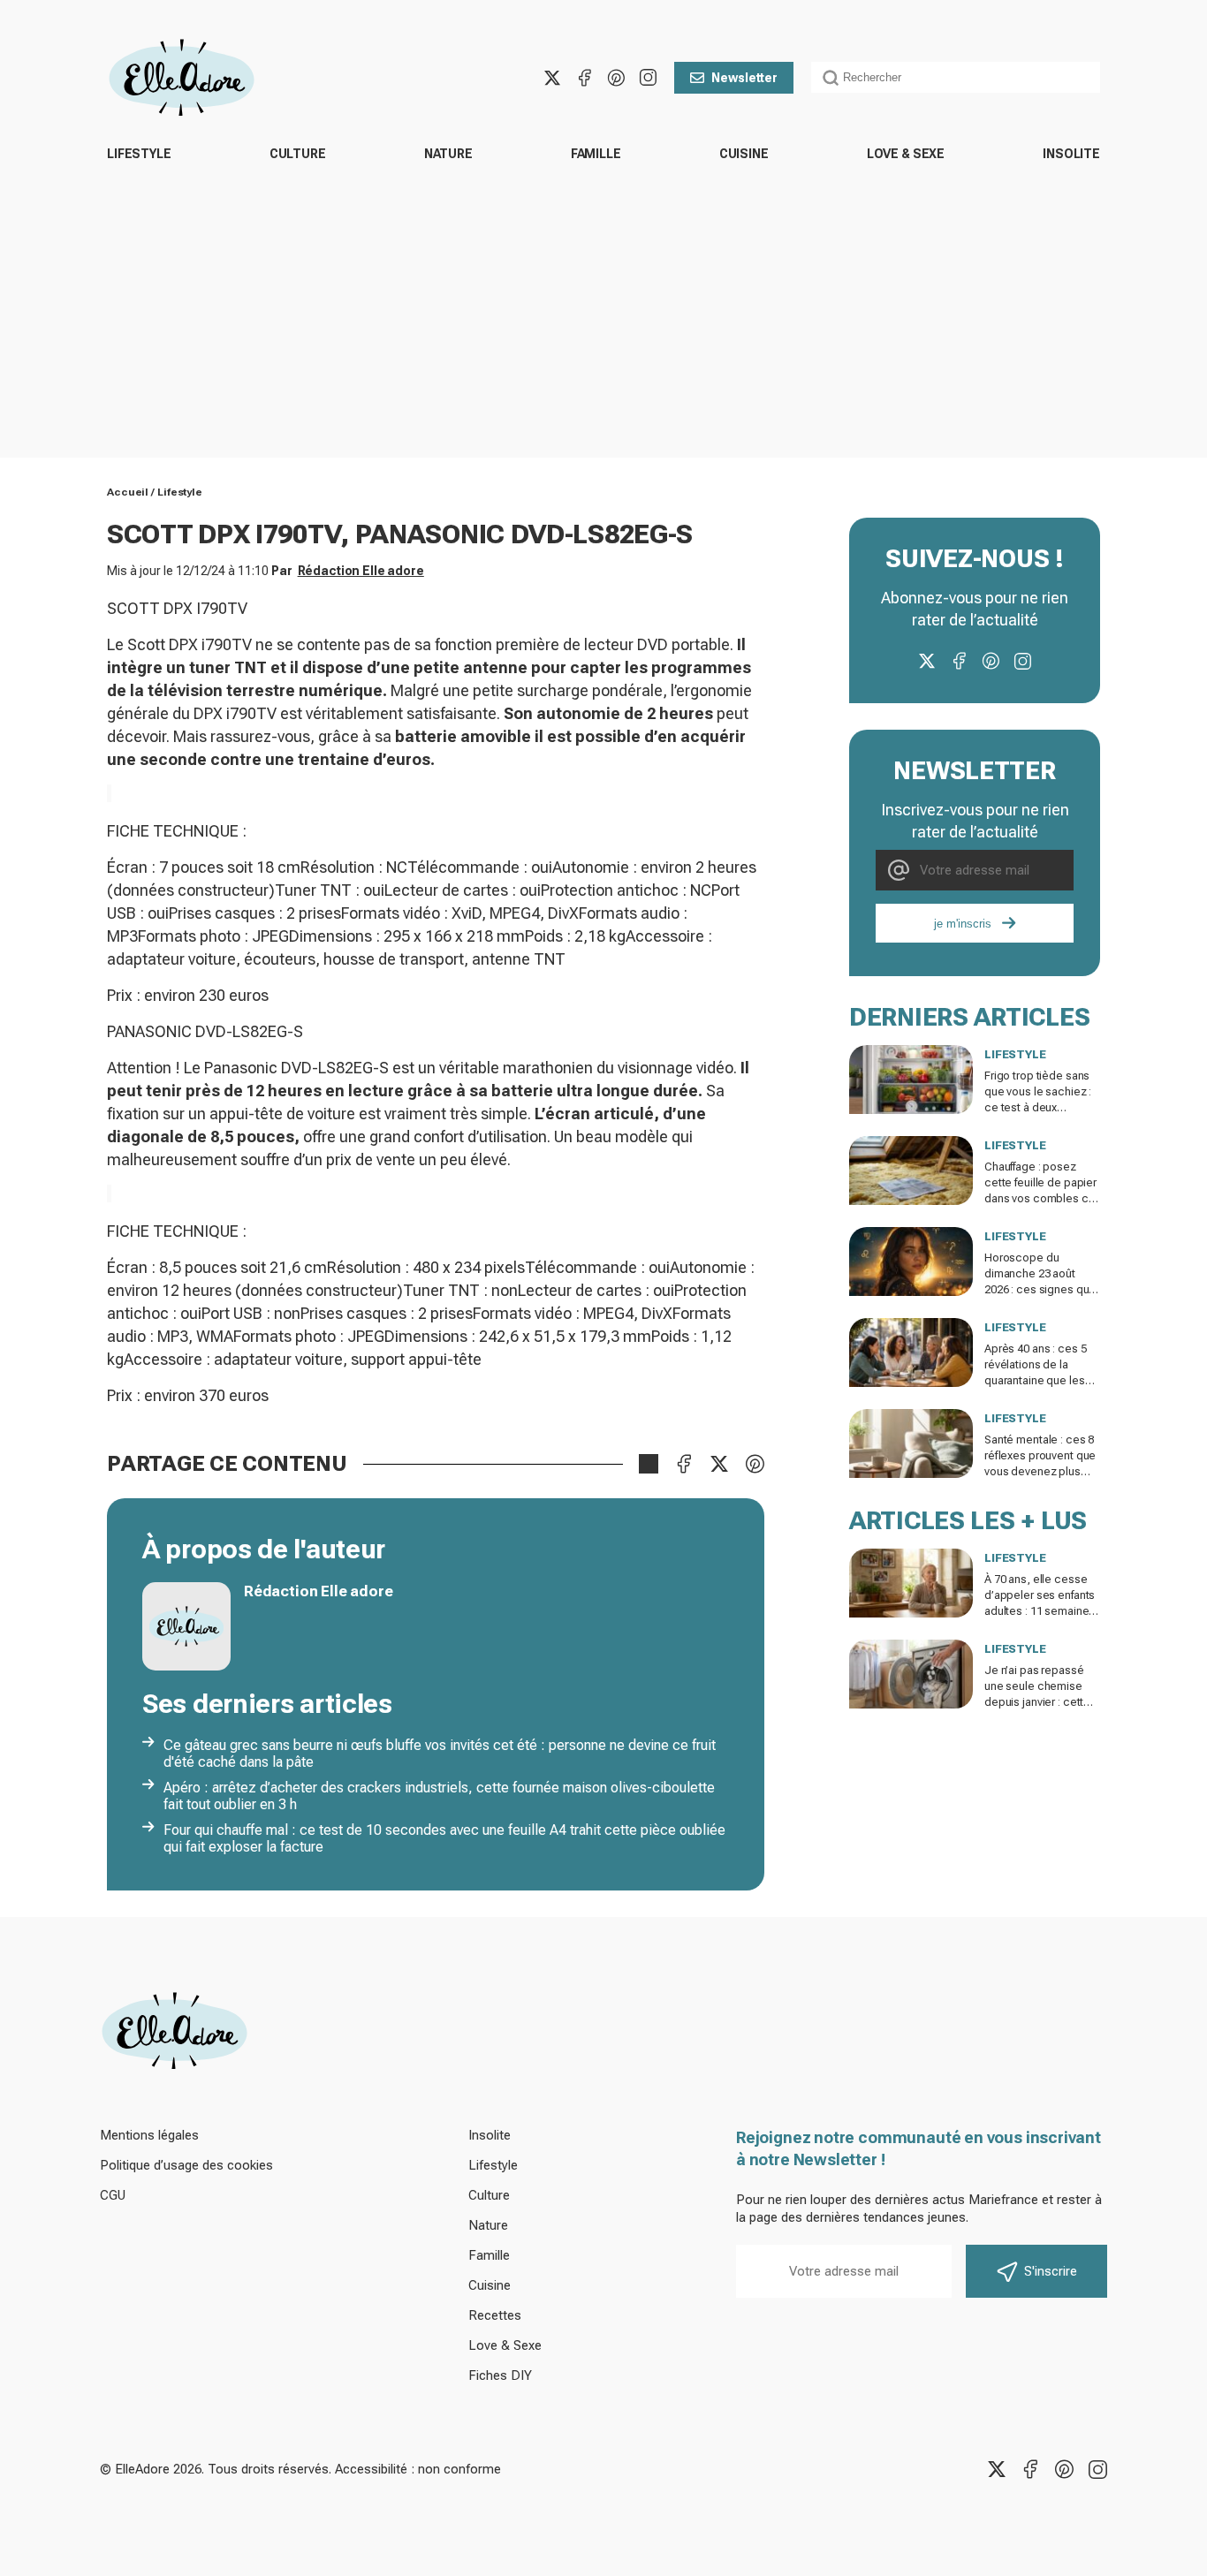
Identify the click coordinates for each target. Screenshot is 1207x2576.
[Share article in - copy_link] (649, 1464)
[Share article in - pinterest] (755, 1464)
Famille (596, 154)
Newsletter (744, 78)
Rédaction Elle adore (361, 571)
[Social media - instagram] (648, 78)
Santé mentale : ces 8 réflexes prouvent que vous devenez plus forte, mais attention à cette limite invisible (1040, 1471)
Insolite (1071, 154)
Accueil (128, 492)
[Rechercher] (831, 78)
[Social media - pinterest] (616, 78)
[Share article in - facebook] (684, 1464)
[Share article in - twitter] (719, 1464)
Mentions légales (149, 2135)
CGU (113, 2195)
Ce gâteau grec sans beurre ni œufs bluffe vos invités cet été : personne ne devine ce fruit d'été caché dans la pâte (440, 1754)
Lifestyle (139, 154)
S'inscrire (1051, 2271)
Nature (448, 154)
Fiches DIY (500, 2375)
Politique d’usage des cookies (186, 2165)
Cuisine (744, 154)
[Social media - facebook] (584, 78)
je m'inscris (963, 924)
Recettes (495, 2315)
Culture (298, 154)
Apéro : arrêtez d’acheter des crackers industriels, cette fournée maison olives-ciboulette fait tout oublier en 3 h (439, 1796)
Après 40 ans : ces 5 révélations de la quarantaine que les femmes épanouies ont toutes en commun (1042, 1380)
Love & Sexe (906, 154)
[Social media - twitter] (552, 78)
